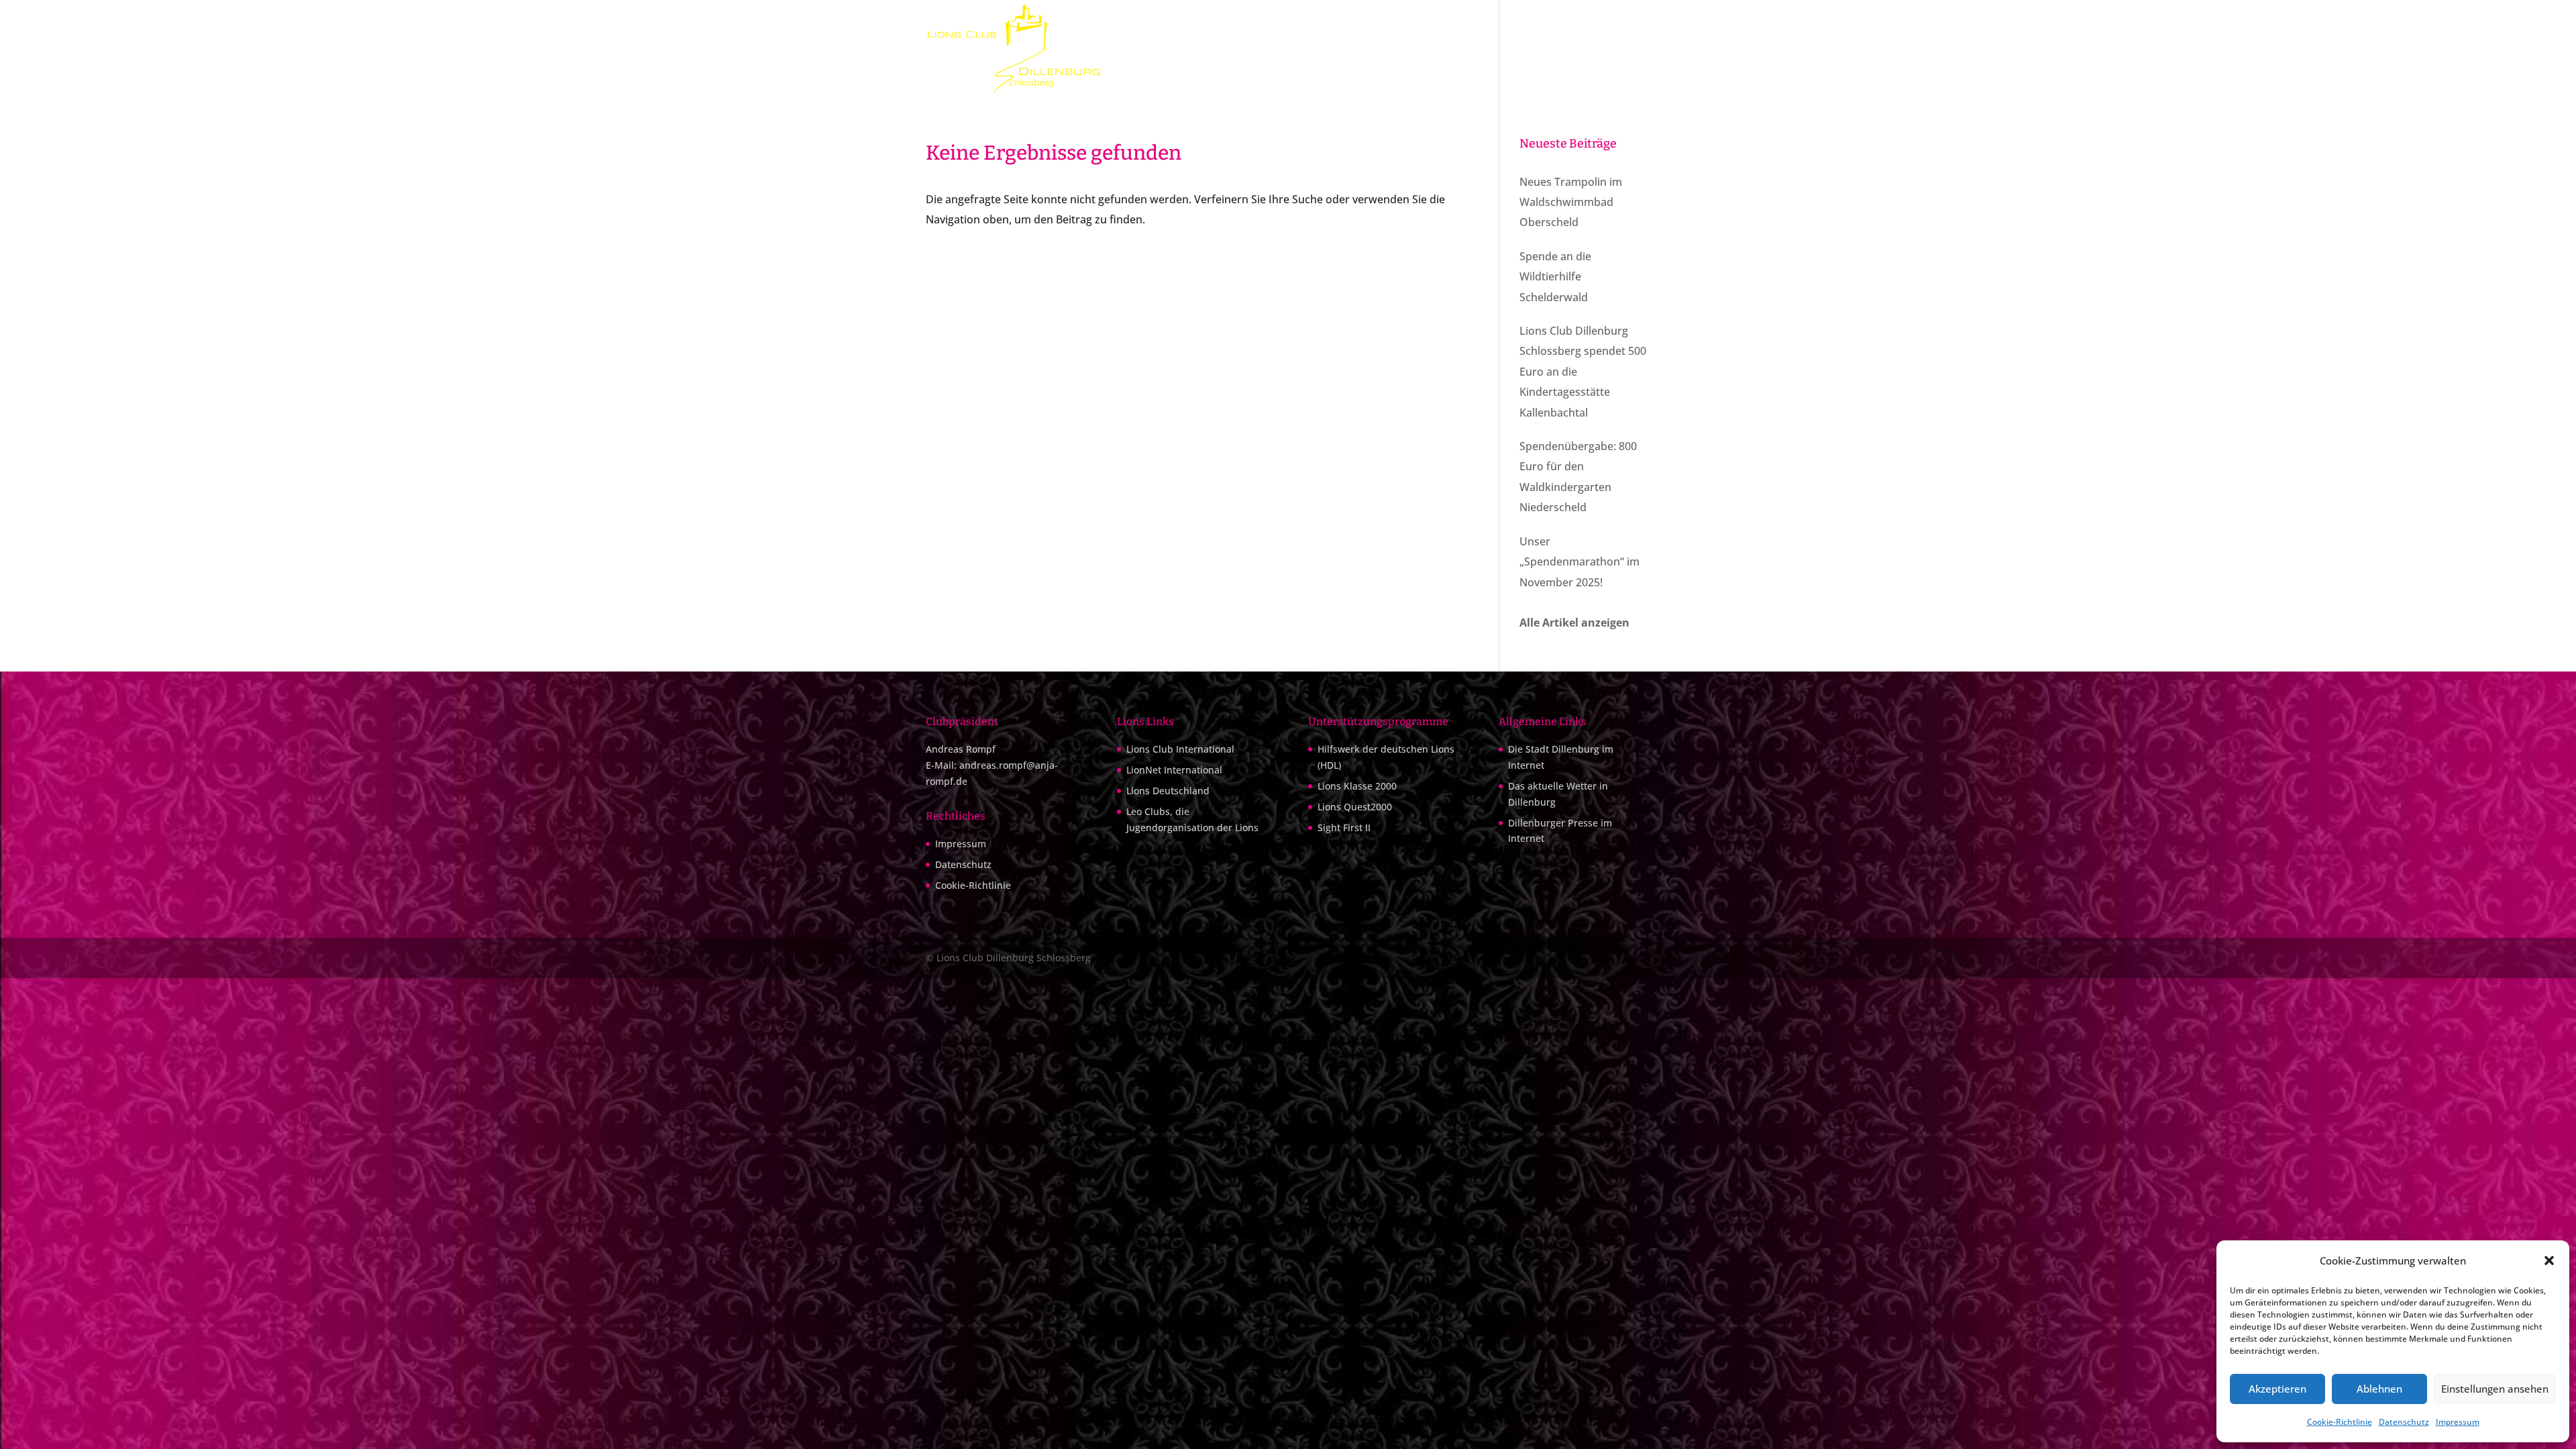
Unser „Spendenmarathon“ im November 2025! (1579, 562)
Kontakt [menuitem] (1633, 49)
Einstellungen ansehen (2495, 1389)
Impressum (2458, 1422)
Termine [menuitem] (1466, 49)
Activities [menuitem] (1536, 49)
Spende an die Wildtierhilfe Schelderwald (1555, 277)
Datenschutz (2404, 1422)
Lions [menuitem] (1405, 49)
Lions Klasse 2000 (1357, 786)
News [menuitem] (1586, 49)
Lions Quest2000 (1355, 807)
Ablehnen (2379, 1389)
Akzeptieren (2277, 1389)
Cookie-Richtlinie (2340, 1422)
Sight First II (1344, 827)
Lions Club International (1180, 749)
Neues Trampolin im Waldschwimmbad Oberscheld (1571, 202)
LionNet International (1174, 770)
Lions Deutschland (1168, 791)
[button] (2549, 1260)
